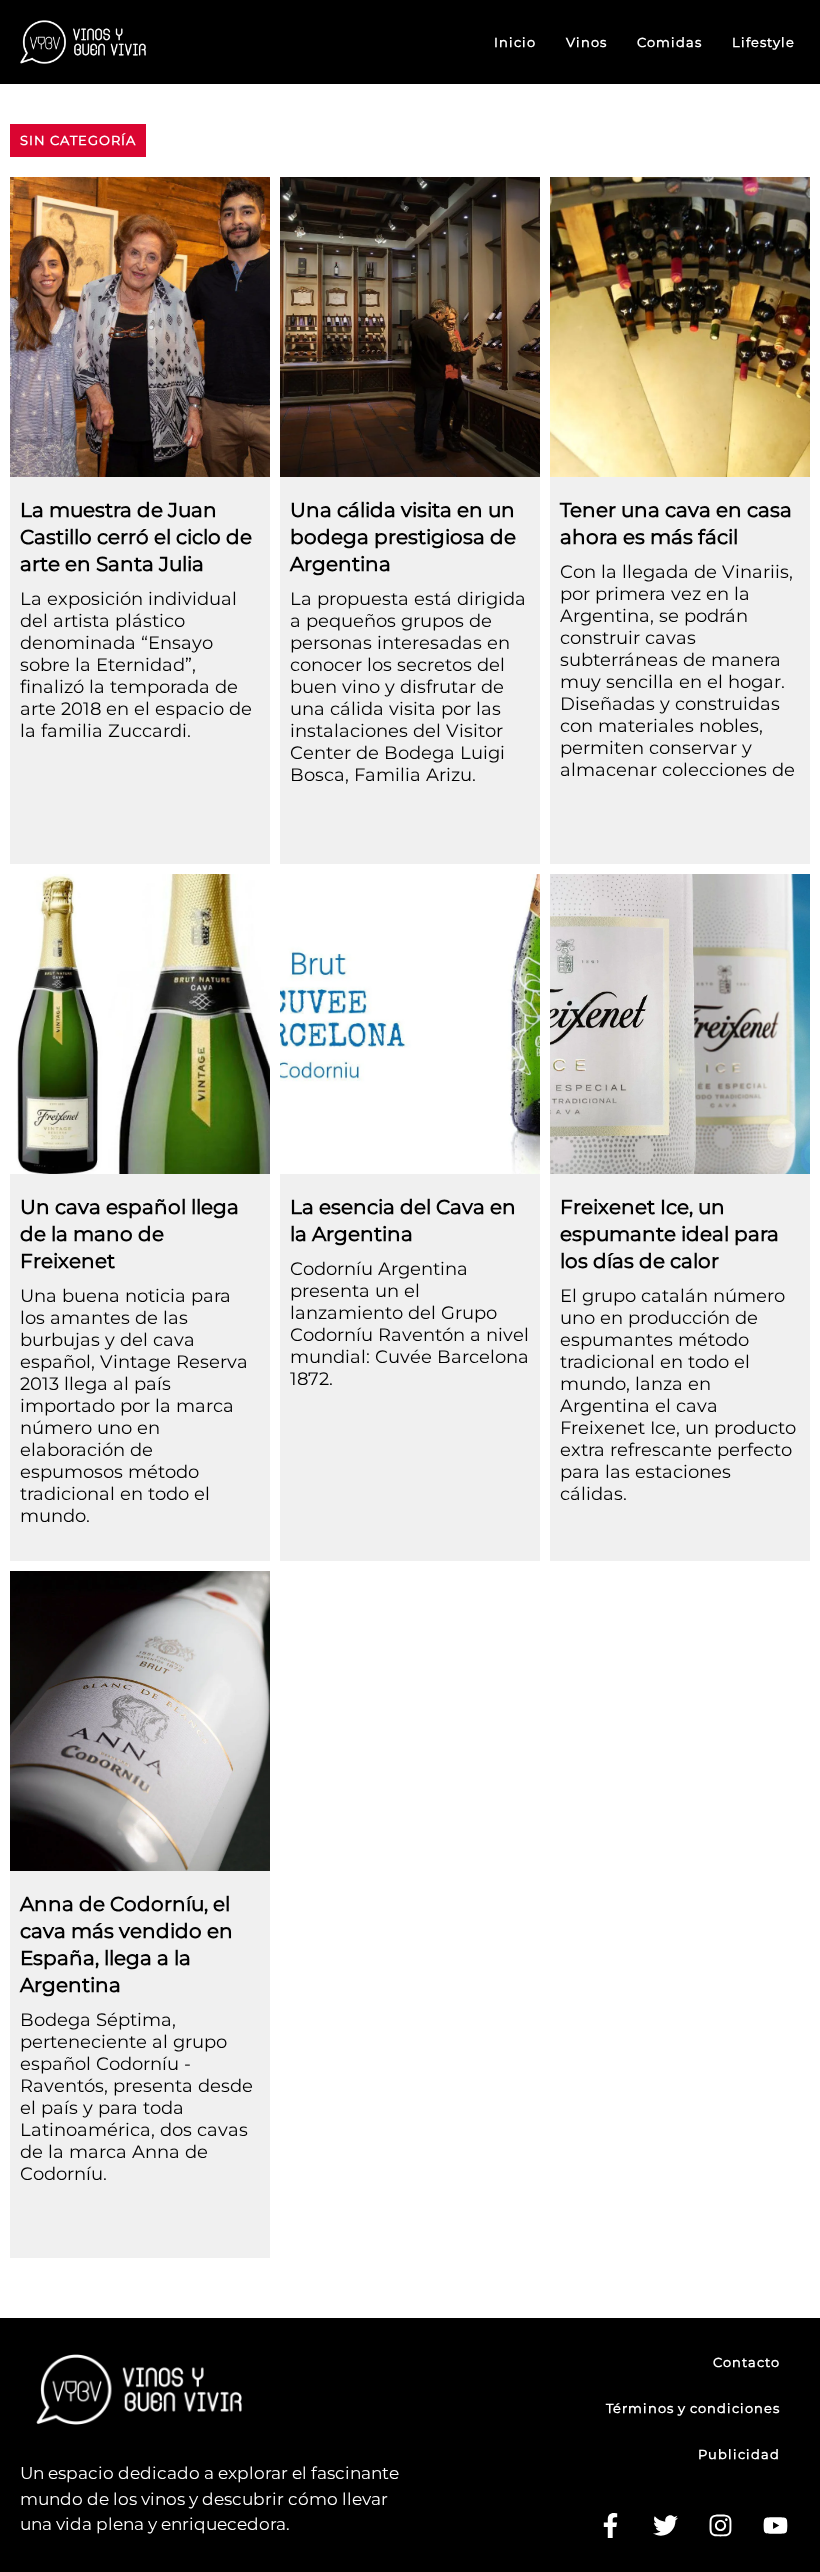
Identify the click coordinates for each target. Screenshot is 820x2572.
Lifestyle (763, 42)
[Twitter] (665, 2526)
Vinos (586, 42)
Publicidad (739, 2454)
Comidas (669, 42)
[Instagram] (720, 2526)
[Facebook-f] (610, 2526)
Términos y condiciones (693, 2408)
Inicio (515, 42)
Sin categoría (78, 140)
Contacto (746, 2362)
